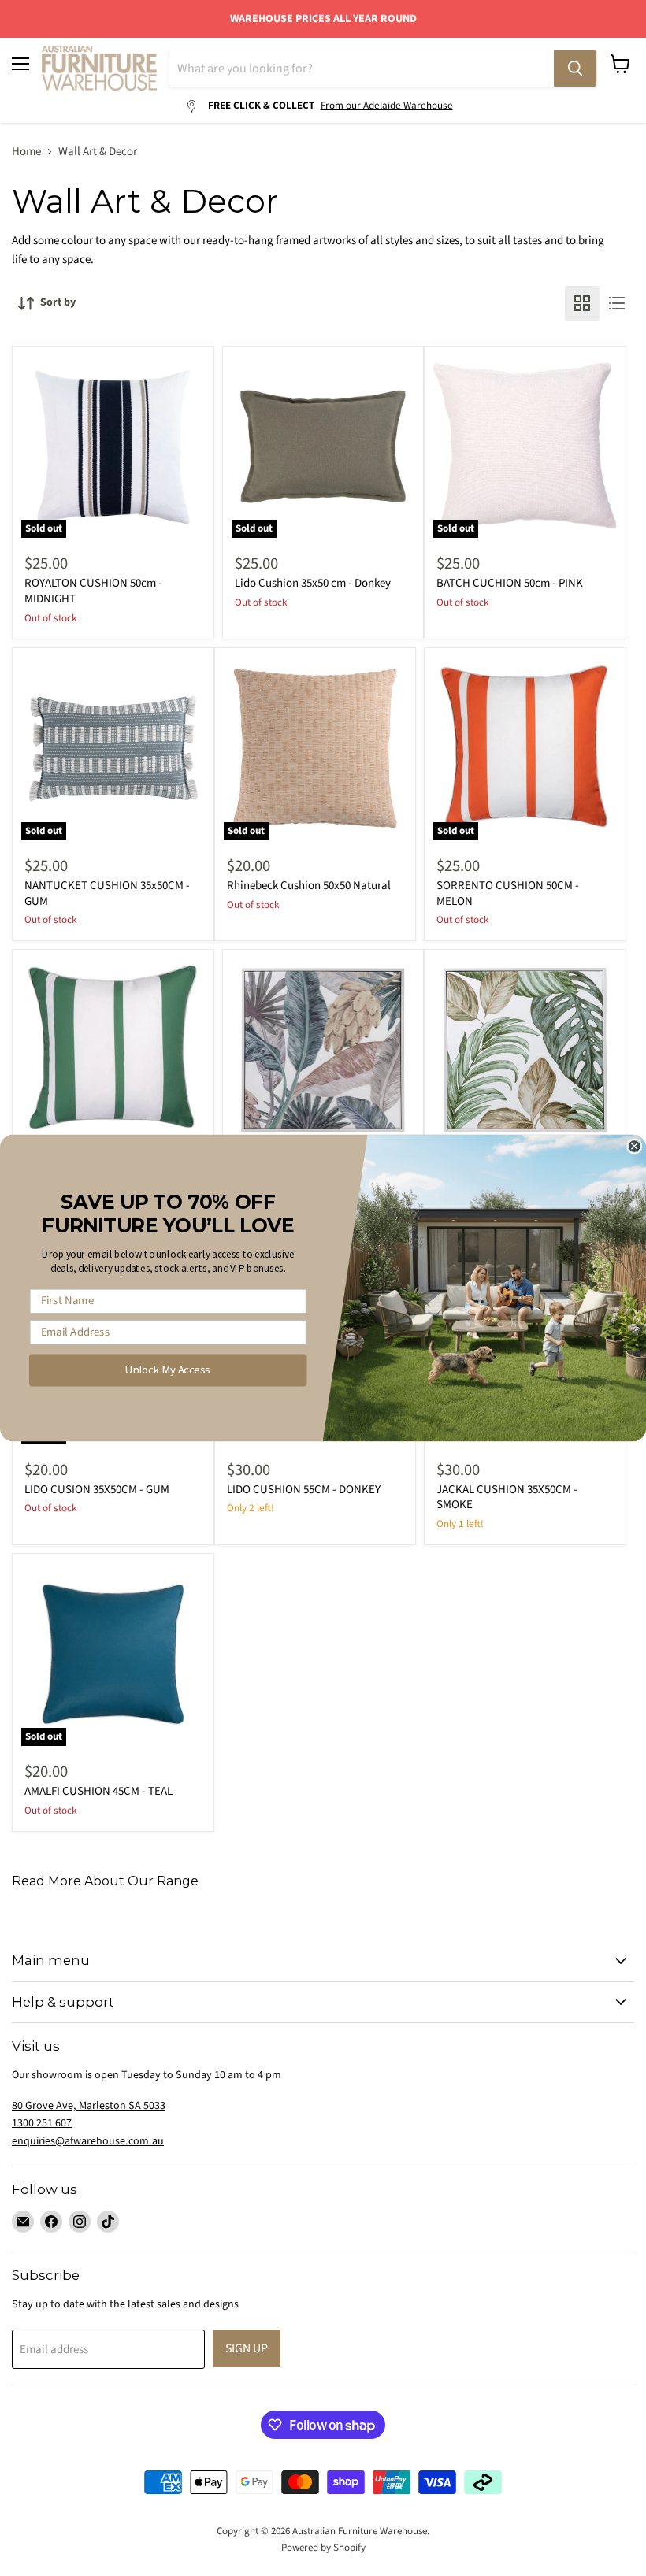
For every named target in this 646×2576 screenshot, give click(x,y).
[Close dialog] (634, 1146)
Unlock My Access (167, 1370)
